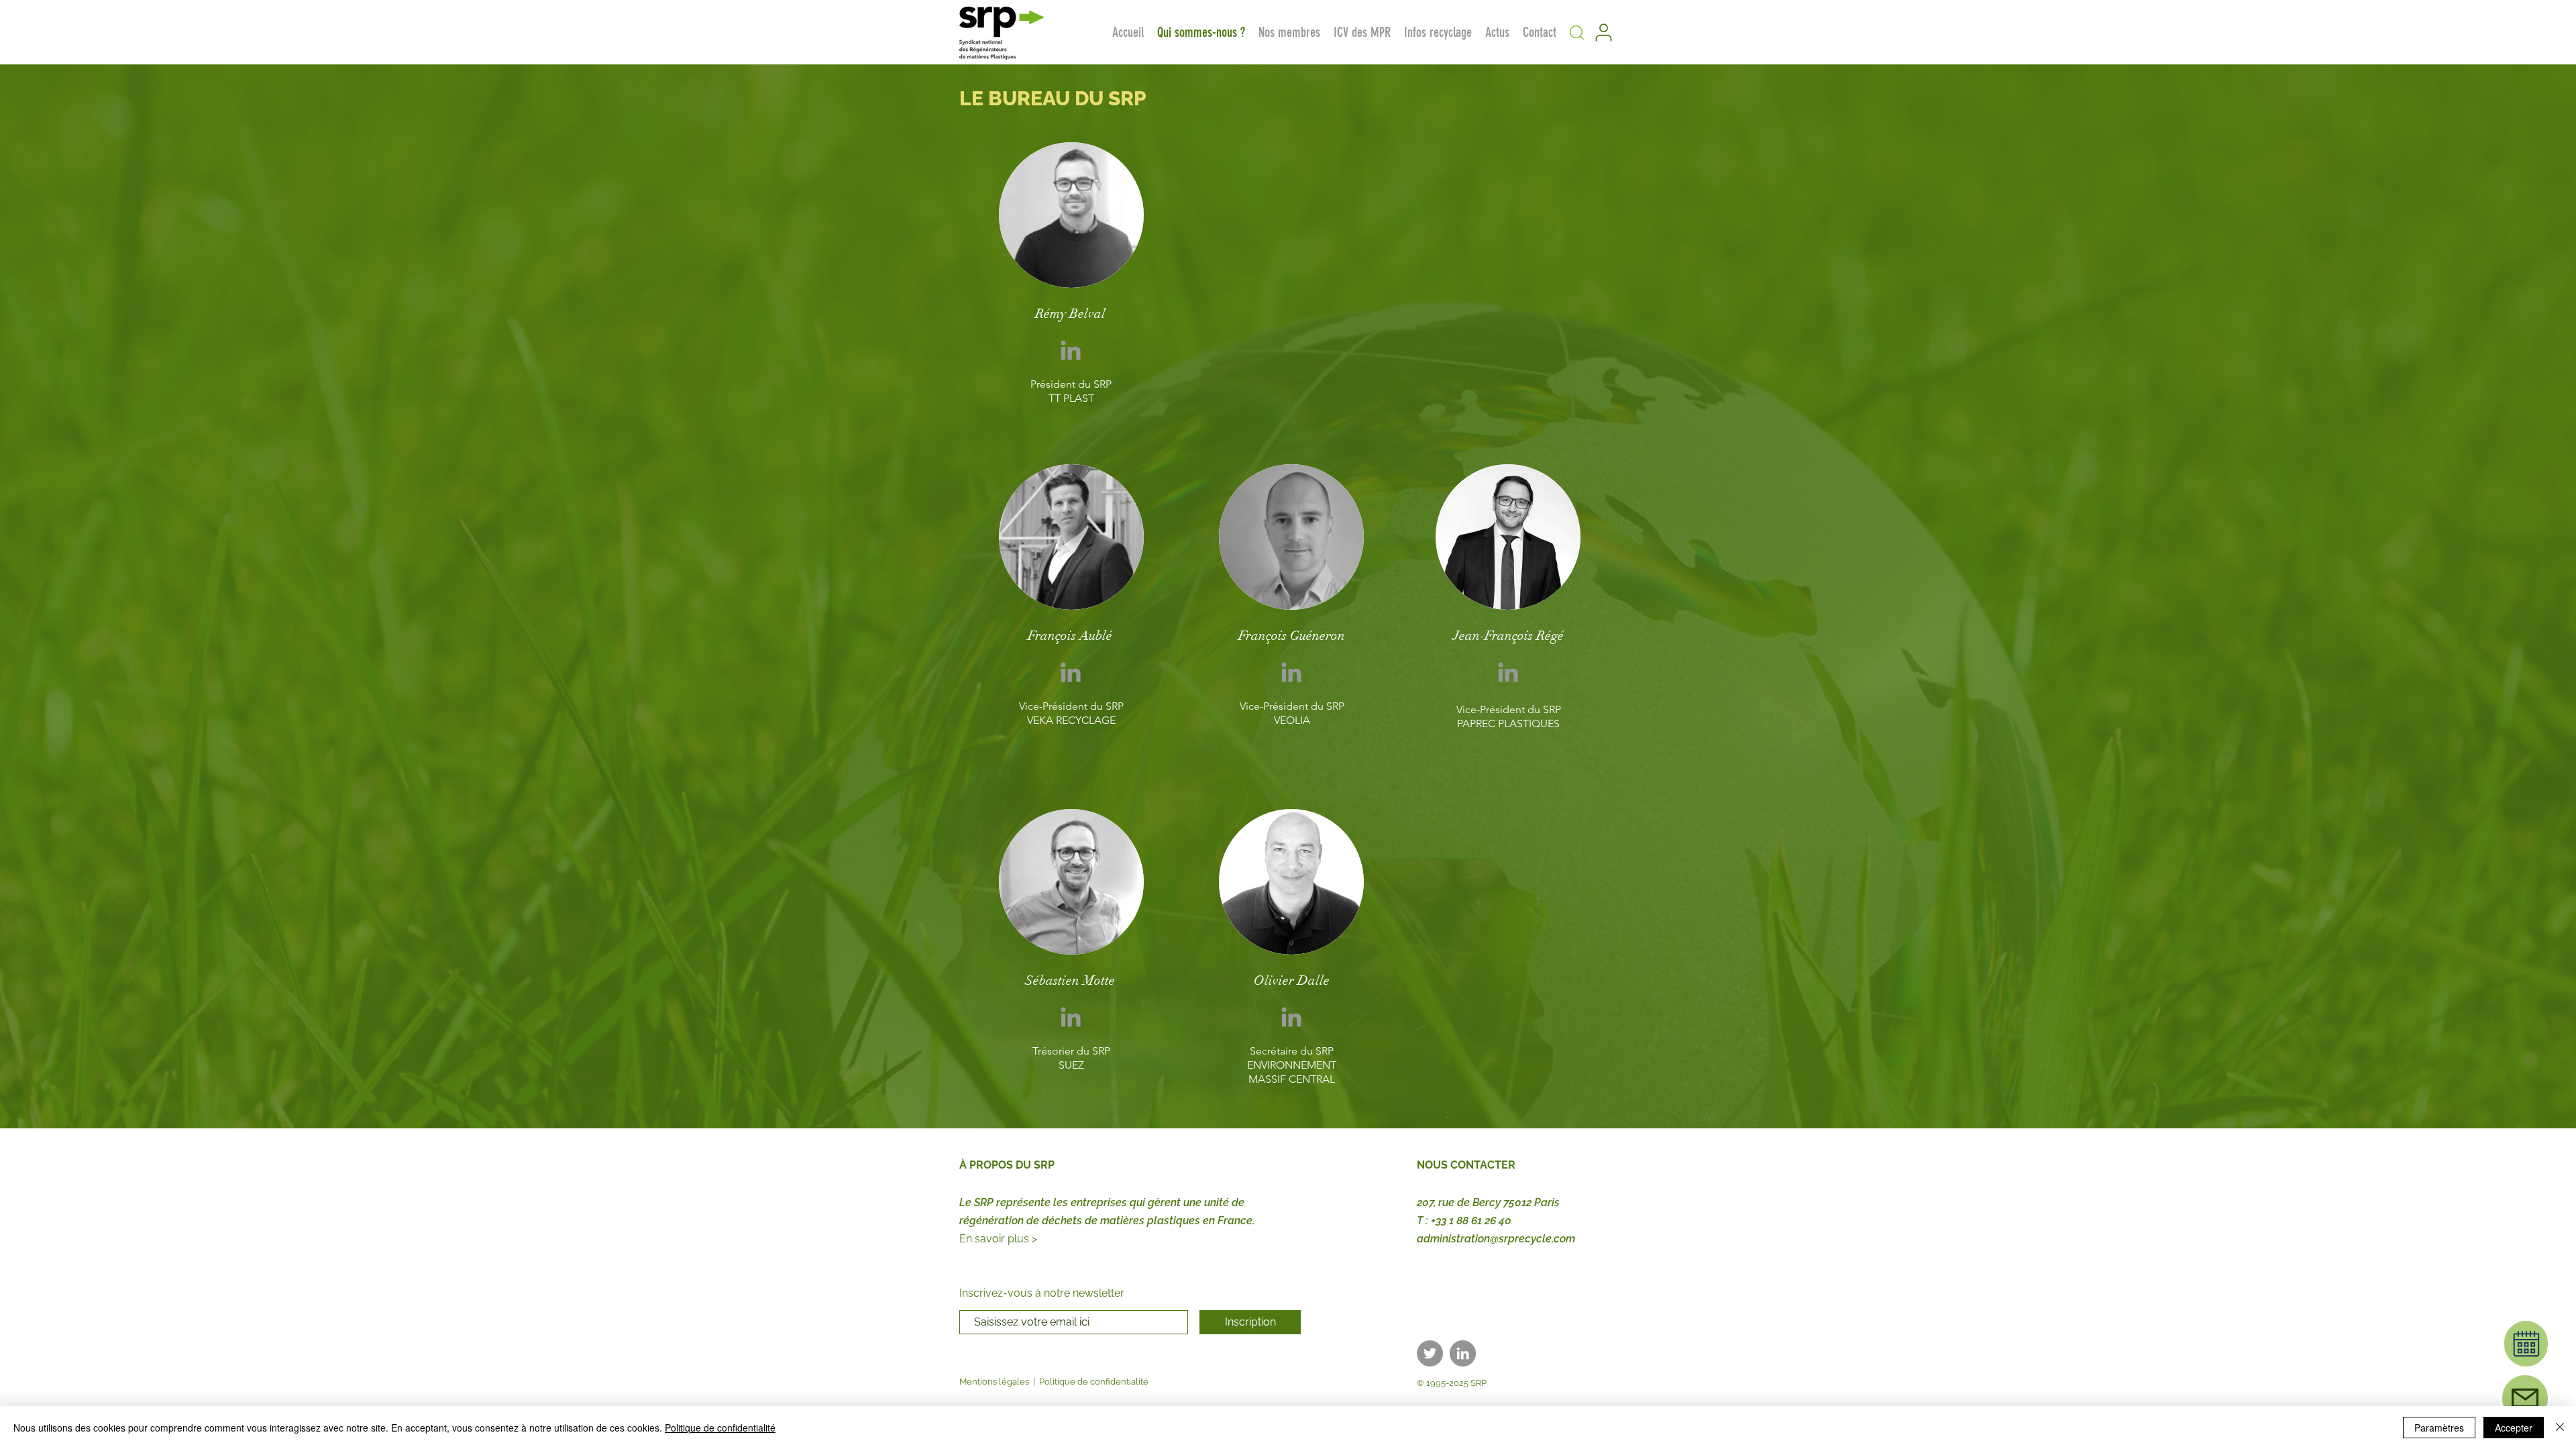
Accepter (2514, 1428)
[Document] (2526, 1344)
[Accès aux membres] (1603, 32)
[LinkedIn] (1463, 1353)
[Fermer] (2560, 1428)
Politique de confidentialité (1094, 1382)
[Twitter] (1430, 1353)
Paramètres (2439, 1428)
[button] (1576, 32)
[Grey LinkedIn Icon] (1071, 350)
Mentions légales (994, 1382)
